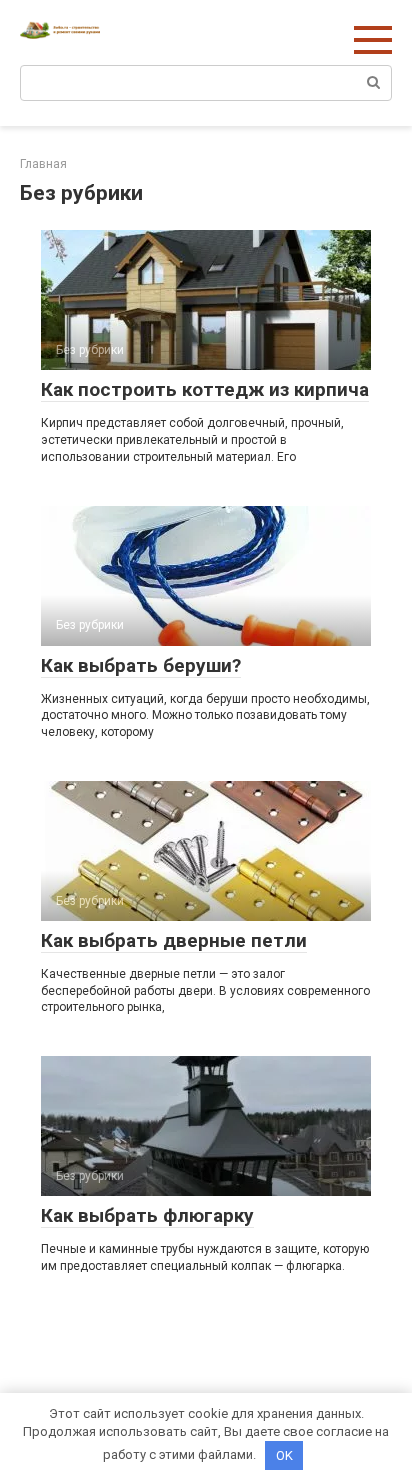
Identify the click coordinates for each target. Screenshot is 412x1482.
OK (284, 1455)
